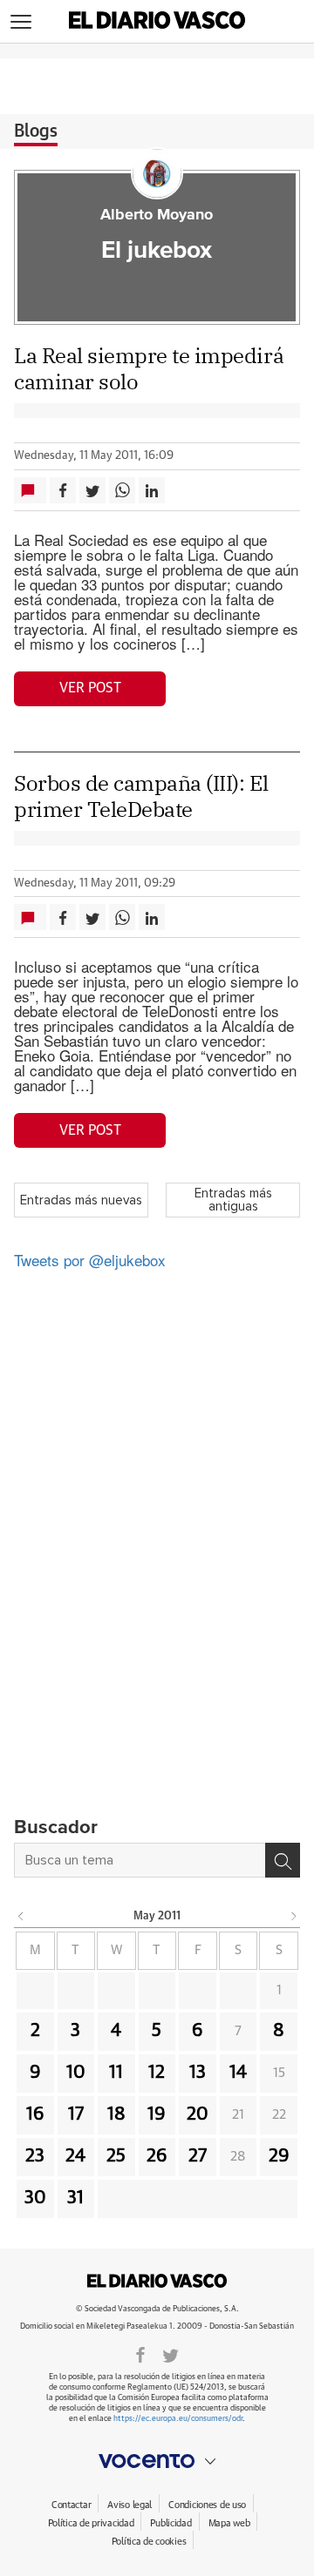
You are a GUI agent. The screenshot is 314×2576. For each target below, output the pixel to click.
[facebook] (140, 2354)
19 (157, 2114)
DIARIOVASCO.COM (157, 2281)
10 (76, 2073)
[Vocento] (157, 2461)
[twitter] (171, 2354)
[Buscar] (283, 1860)
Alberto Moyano (157, 215)
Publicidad (171, 2523)
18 (116, 2114)
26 (157, 2156)
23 (35, 2156)
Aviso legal (130, 2505)
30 (35, 2198)
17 (76, 2114)
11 (116, 2073)
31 (75, 2198)
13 (198, 2073)
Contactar (71, 2505)
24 (75, 2156)
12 (157, 2073)
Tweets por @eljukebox (90, 1260)
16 (35, 2114)
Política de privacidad (91, 2523)
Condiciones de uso (207, 2505)
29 (279, 2156)
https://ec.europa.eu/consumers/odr (178, 2419)
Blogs (36, 131)
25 (116, 2156)
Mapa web (229, 2523)
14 (238, 2073)
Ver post (90, 688)
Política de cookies (149, 2542)
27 (198, 2156)
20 (198, 2114)
